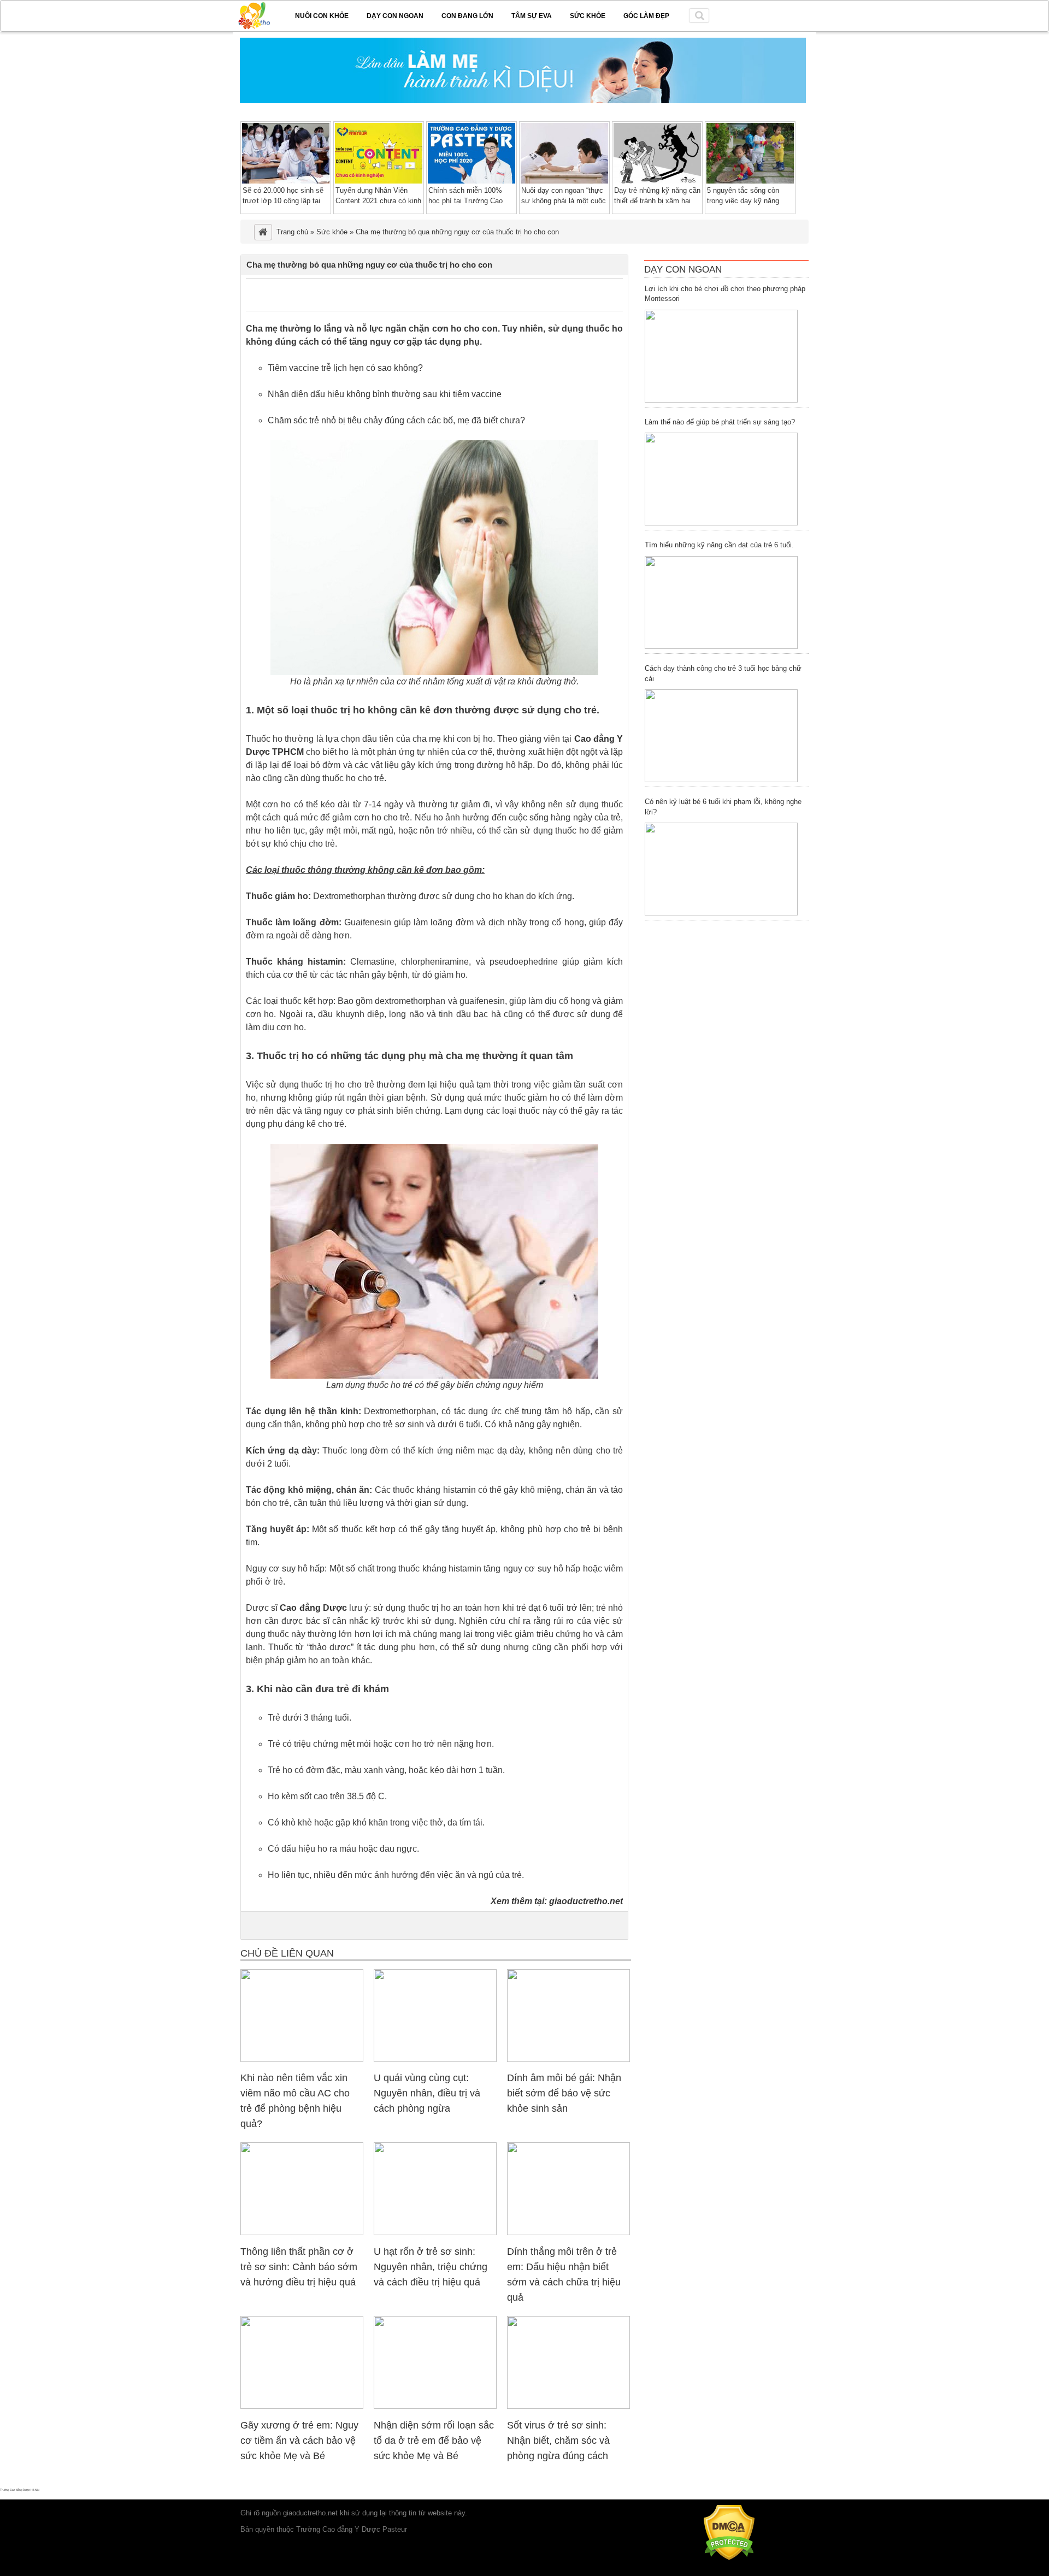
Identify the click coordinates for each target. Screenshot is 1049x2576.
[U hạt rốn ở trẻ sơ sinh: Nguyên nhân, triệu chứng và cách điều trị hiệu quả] (435, 2233)
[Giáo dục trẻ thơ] (262, 14)
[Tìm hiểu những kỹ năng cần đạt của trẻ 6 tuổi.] (721, 602)
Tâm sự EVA (532, 16)
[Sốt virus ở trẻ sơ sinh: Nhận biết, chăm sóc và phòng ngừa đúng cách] (568, 2406)
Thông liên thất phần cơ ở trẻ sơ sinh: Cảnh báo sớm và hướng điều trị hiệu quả (299, 2267)
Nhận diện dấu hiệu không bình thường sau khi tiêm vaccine (385, 394)
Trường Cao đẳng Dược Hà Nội (20, 2490)
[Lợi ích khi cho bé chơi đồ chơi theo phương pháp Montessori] (721, 356)
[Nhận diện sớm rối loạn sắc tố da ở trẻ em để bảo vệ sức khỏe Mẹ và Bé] (435, 2406)
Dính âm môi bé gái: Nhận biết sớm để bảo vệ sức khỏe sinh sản (564, 2093)
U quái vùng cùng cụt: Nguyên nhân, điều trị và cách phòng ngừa (427, 2093)
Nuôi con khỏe (322, 16)
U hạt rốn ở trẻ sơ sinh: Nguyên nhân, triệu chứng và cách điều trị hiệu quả (431, 2267)
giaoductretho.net (586, 1901)
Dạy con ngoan (395, 16)
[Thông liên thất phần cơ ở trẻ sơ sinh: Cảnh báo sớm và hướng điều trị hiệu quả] (302, 2233)
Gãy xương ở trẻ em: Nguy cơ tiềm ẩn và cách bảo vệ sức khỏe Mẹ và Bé (299, 2441)
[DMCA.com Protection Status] (729, 2558)
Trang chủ (292, 232)
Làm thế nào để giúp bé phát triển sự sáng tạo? (720, 422)
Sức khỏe (588, 16)
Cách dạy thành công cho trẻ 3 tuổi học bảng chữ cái (723, 673)
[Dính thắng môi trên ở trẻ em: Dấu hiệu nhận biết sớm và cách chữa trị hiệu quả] (568, 2233)
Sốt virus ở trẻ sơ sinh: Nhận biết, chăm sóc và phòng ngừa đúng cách (558, 2441)
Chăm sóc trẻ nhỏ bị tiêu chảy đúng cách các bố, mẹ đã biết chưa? (396, 420)
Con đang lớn (467, 16)
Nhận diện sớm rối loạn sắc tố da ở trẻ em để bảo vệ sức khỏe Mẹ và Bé (434, 2441)
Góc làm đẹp (646, 16)
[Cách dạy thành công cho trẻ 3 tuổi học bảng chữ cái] (721, 736)
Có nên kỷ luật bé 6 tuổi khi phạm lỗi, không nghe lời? (723, 807)
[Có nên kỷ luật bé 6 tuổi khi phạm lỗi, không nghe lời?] (721, 869)
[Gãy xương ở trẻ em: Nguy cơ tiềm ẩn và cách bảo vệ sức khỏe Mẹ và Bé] (302, 2406)
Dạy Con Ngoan (683, 270)
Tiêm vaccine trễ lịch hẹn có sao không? (345, 368)
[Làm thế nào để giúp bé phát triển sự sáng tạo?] (721, 479)
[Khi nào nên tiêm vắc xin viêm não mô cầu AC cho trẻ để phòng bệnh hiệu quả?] (302, 2060)
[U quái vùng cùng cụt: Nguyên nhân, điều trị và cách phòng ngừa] (435, 2060)
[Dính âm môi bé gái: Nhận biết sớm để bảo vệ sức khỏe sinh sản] (568, 2060)
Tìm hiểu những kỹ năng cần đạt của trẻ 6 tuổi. (719, 545)
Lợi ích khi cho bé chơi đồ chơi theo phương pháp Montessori (725, 294)
